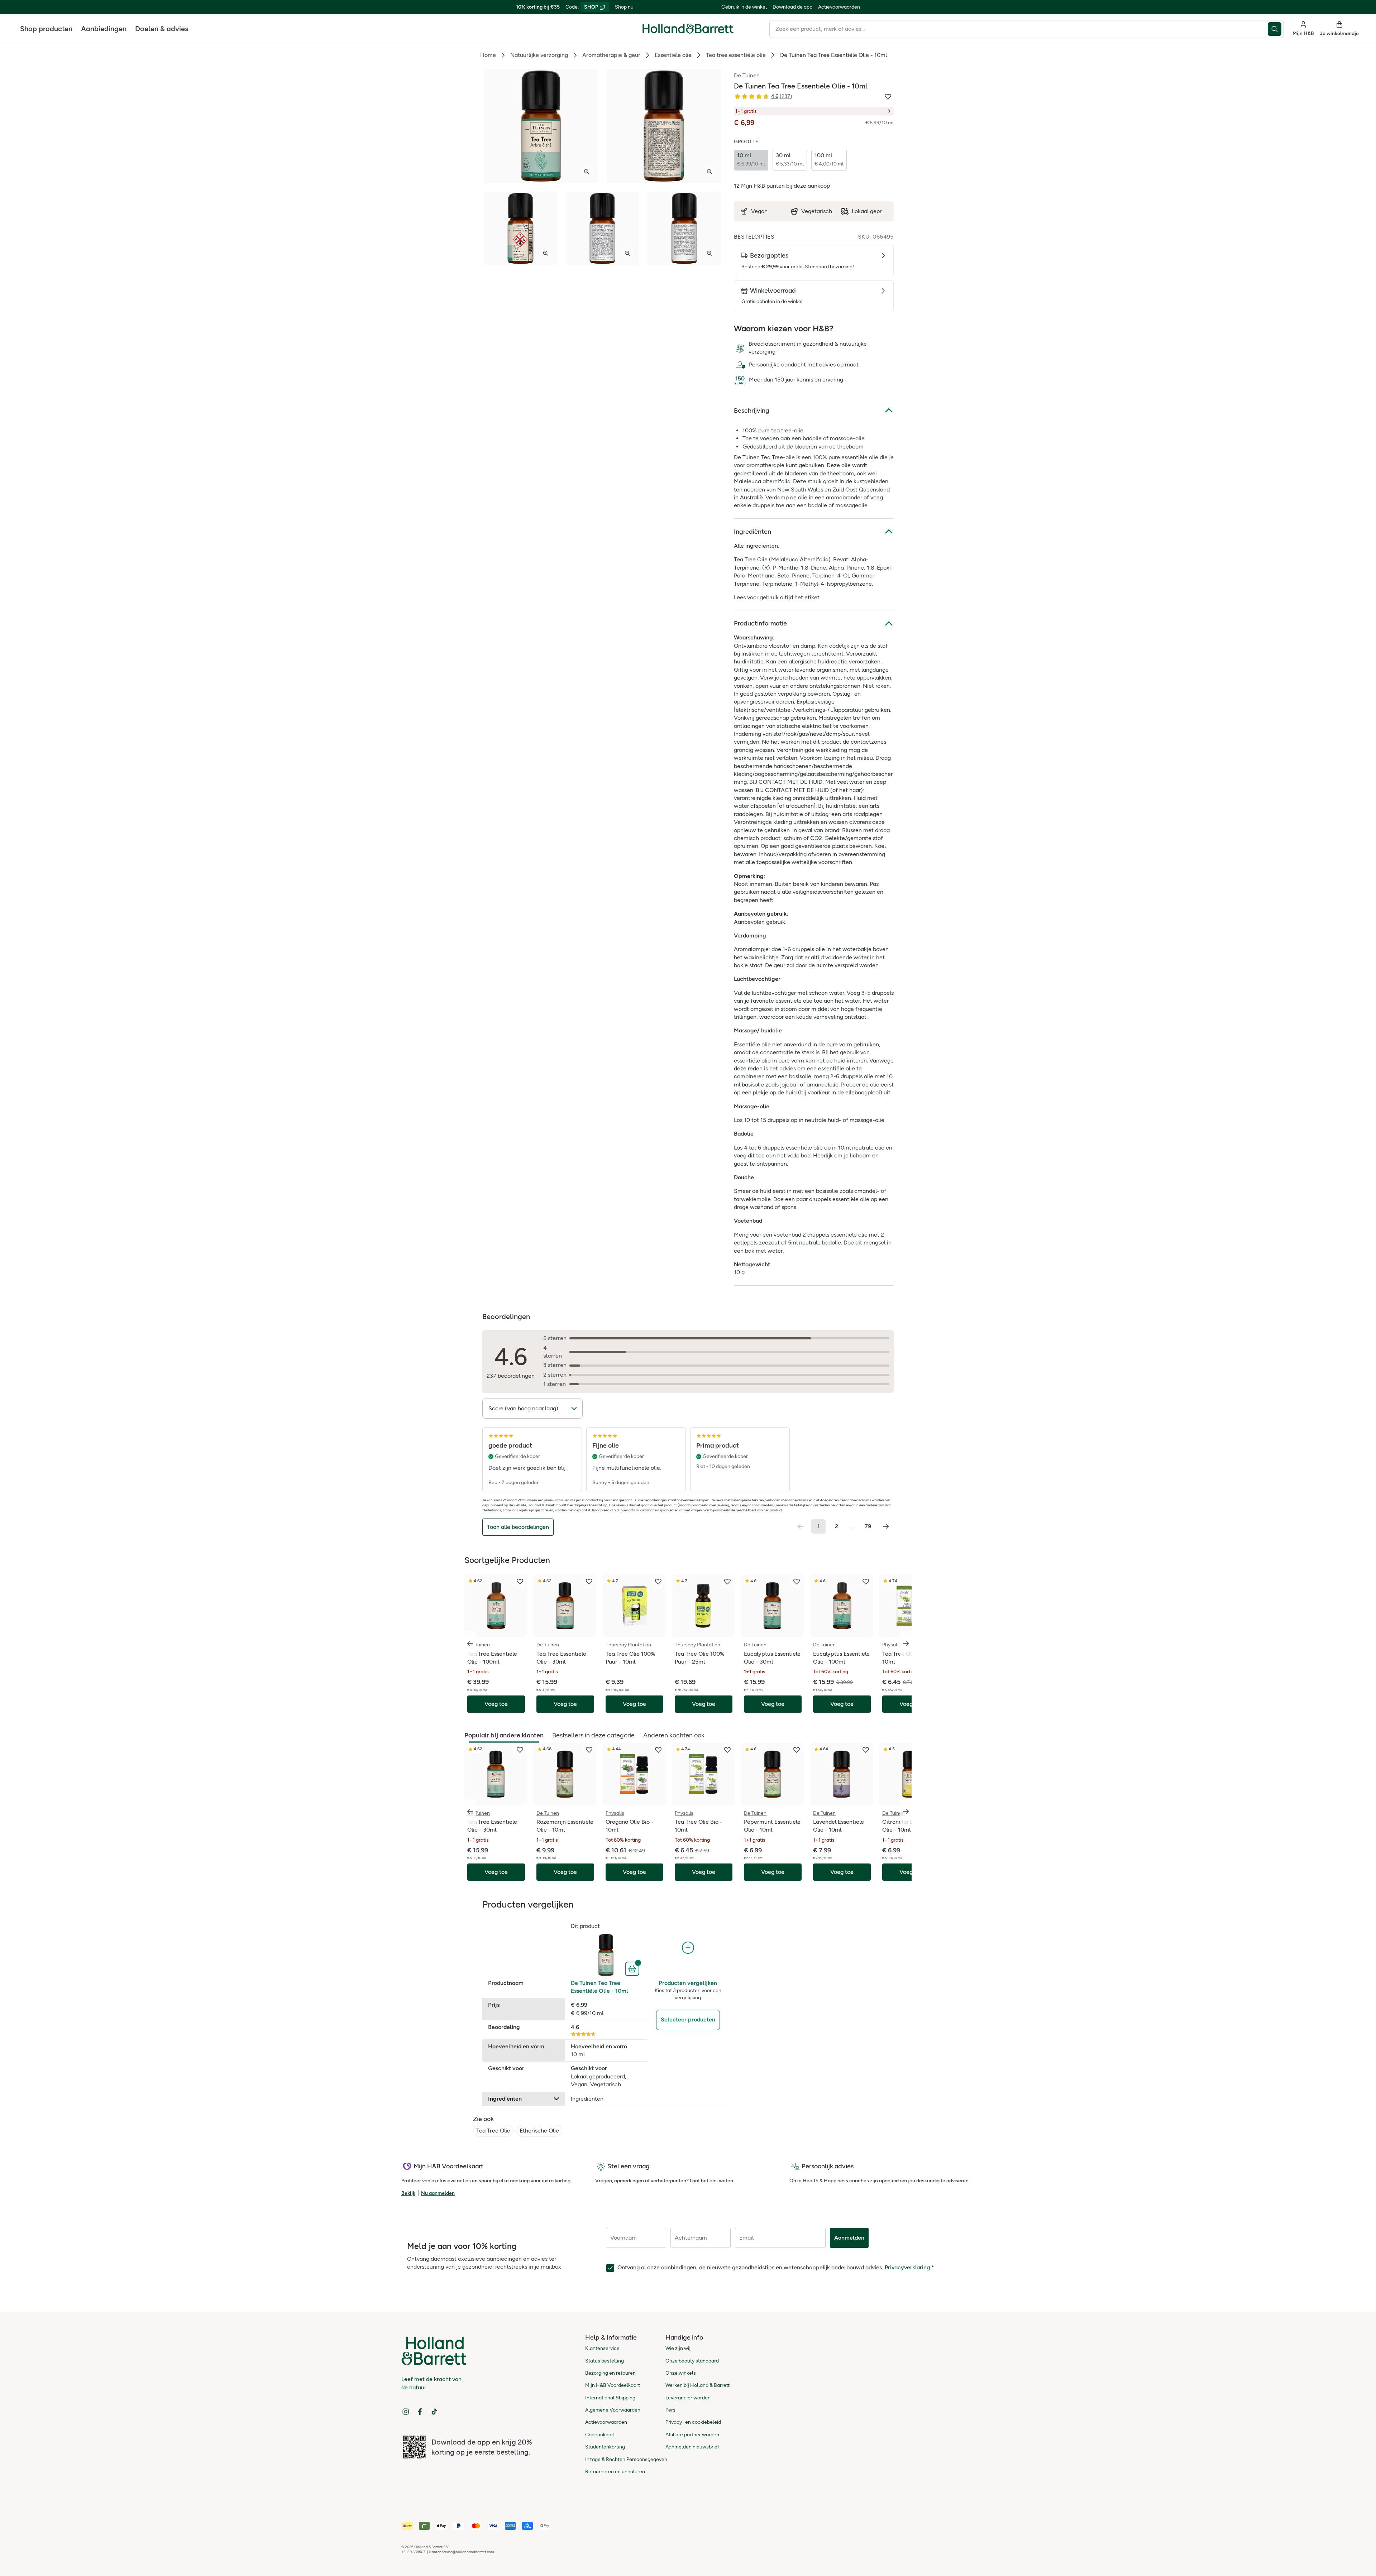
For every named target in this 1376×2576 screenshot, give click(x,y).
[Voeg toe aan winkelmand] (633, 1968)
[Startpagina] (688, 29)
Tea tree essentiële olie (736, 55)
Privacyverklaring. (908, 2267)
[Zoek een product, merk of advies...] (1276, 29)
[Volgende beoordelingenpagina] (886, 1526)
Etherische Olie (539, 2131)
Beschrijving (752, 411)
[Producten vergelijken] (688, 1948)
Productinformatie (760, 623)
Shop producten (46, 29)
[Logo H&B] (688, 32)
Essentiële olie (673, 55)
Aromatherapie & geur (611, 55)
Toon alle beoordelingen (518, 1527)
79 (868, 1526)
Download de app (792, 7)
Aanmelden (849, 2238)
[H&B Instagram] (406, 2412)
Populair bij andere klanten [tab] (504, 1735)
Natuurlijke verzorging (539, 55)
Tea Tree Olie (493, 2131)
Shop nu (624, 7)
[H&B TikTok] (434, 2412)
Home (488, 55)
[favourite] (520, 1582)
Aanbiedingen (104, 29)
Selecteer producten (688, 2019)
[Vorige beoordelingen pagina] (801, 1526)
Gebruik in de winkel (744, 7)
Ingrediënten (752, 532)
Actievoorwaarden (839, 7)
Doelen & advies (162, 29)
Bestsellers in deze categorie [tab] (593, 1735)
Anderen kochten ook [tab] (674, 1735)
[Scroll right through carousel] (906, 1644)
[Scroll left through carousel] (470, 1644)
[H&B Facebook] (420, 2412)
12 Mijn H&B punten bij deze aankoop (782, 186)
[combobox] (1019, 29)
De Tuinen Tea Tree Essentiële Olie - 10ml (599, 1987)
